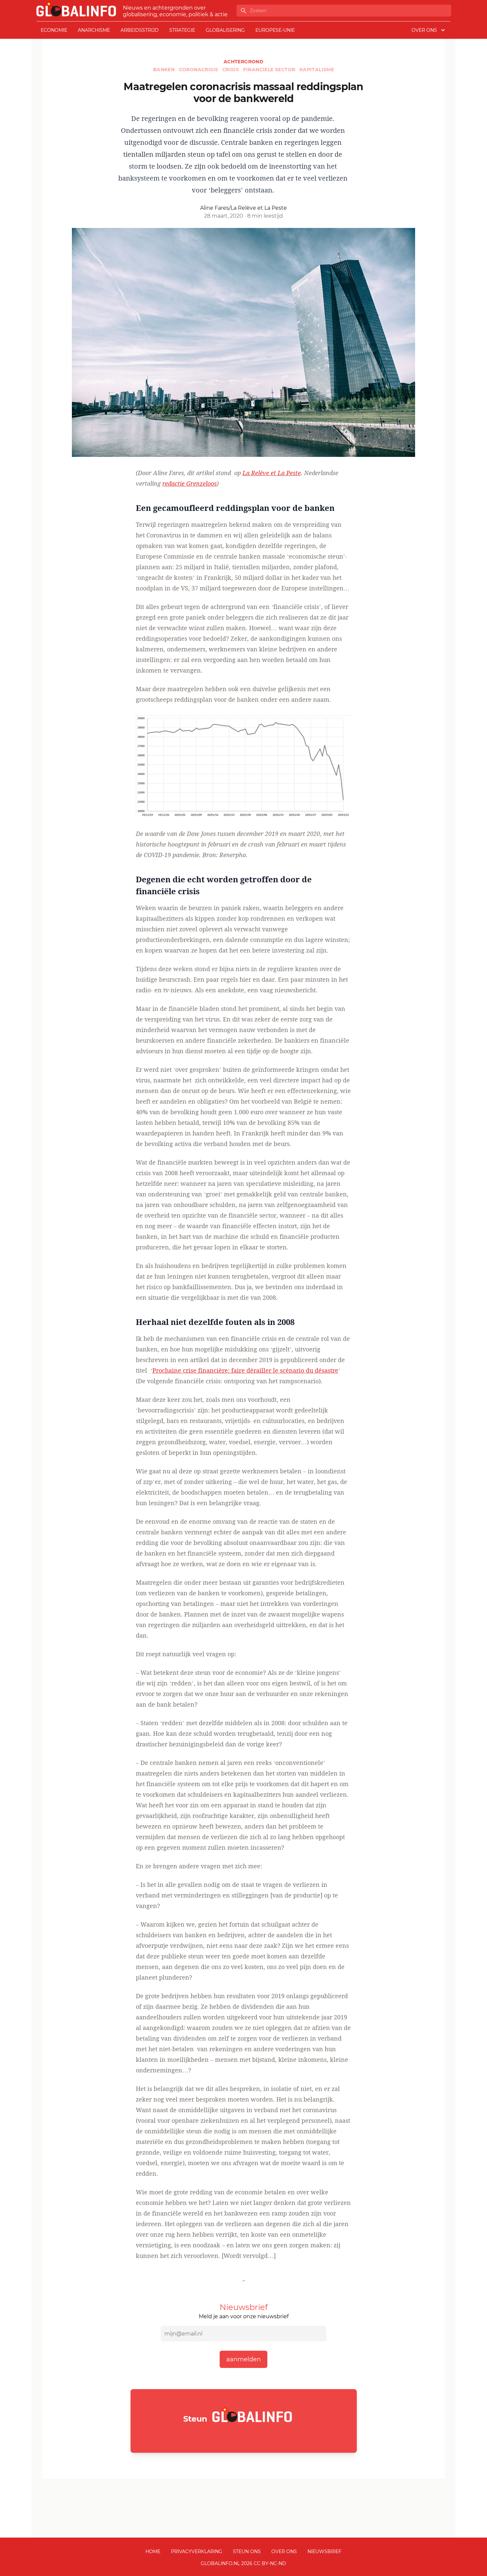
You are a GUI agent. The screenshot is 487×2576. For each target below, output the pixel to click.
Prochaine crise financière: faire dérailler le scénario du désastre (245, 1370)
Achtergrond (243, 62)
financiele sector (270, 70)
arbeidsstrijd (140, 30)
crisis (231, 70)
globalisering (225, 30)
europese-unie (275, 30)
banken (165, 70)
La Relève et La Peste (272, 473)
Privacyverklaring (197, 2551)
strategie (182, 30)
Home (153, 2551)
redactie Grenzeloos (189, 483)
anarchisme (94, 30)
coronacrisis (199, 70)
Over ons (284, 2551)
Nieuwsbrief (325, 2551)
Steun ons (247, 2551)
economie (54, 30)
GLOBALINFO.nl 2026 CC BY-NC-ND (243, 2563)
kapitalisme (317, 70)
